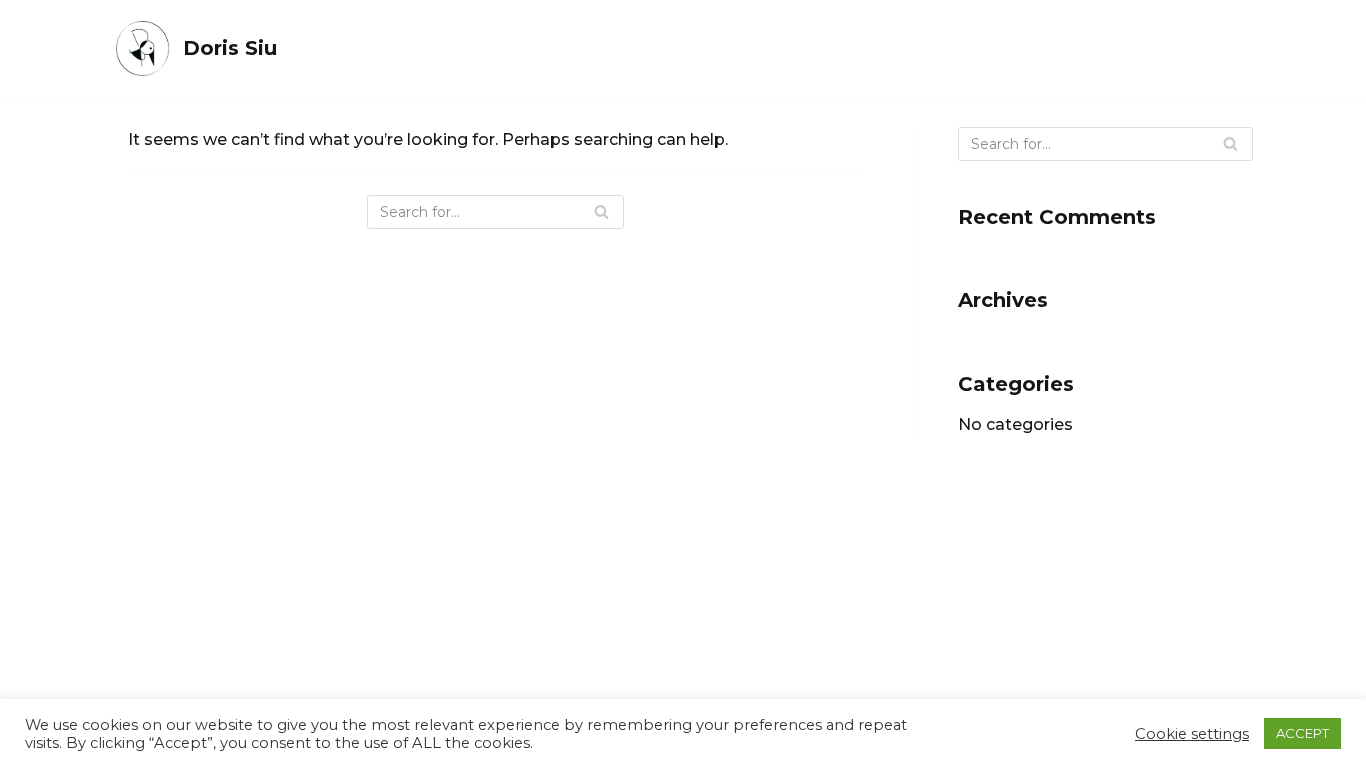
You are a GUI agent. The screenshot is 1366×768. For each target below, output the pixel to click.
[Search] (601, 212)
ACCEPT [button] (1302, 733)
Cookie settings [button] (1192, 734)
